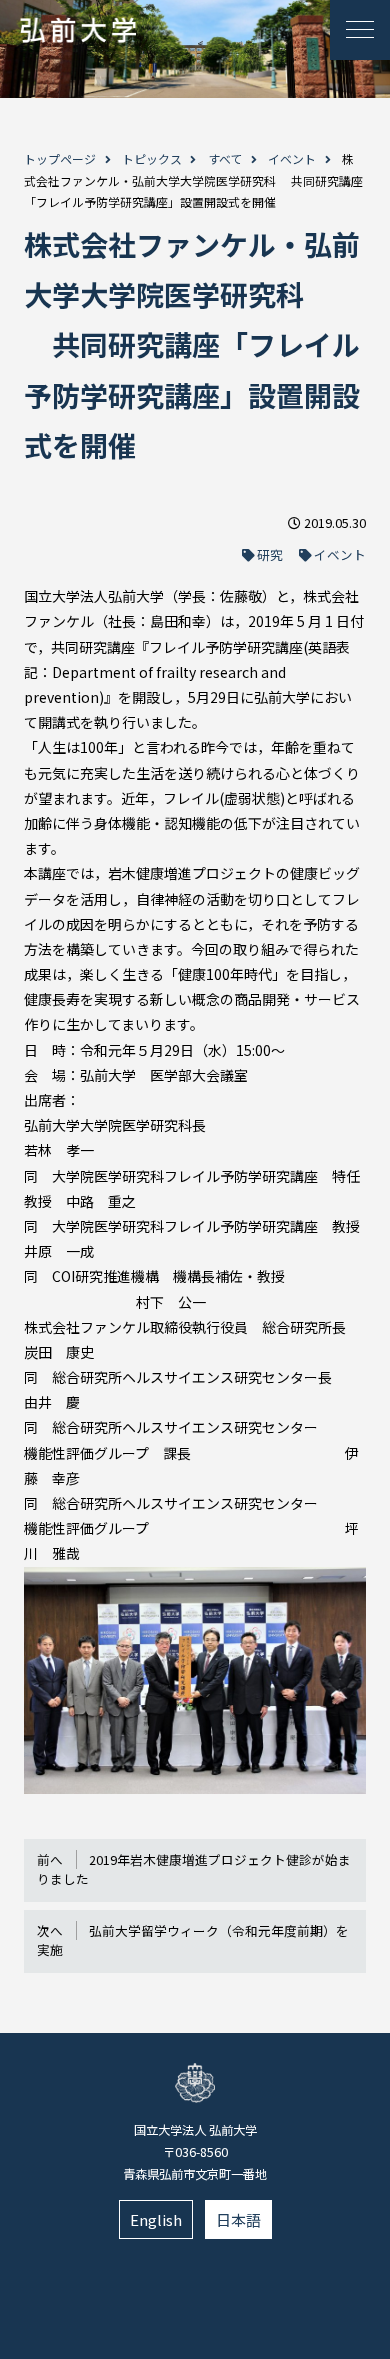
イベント (292, 158)
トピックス (152, 158)
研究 (270, 554)
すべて (225, 158)
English (156, 2219)
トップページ (60, 158)
